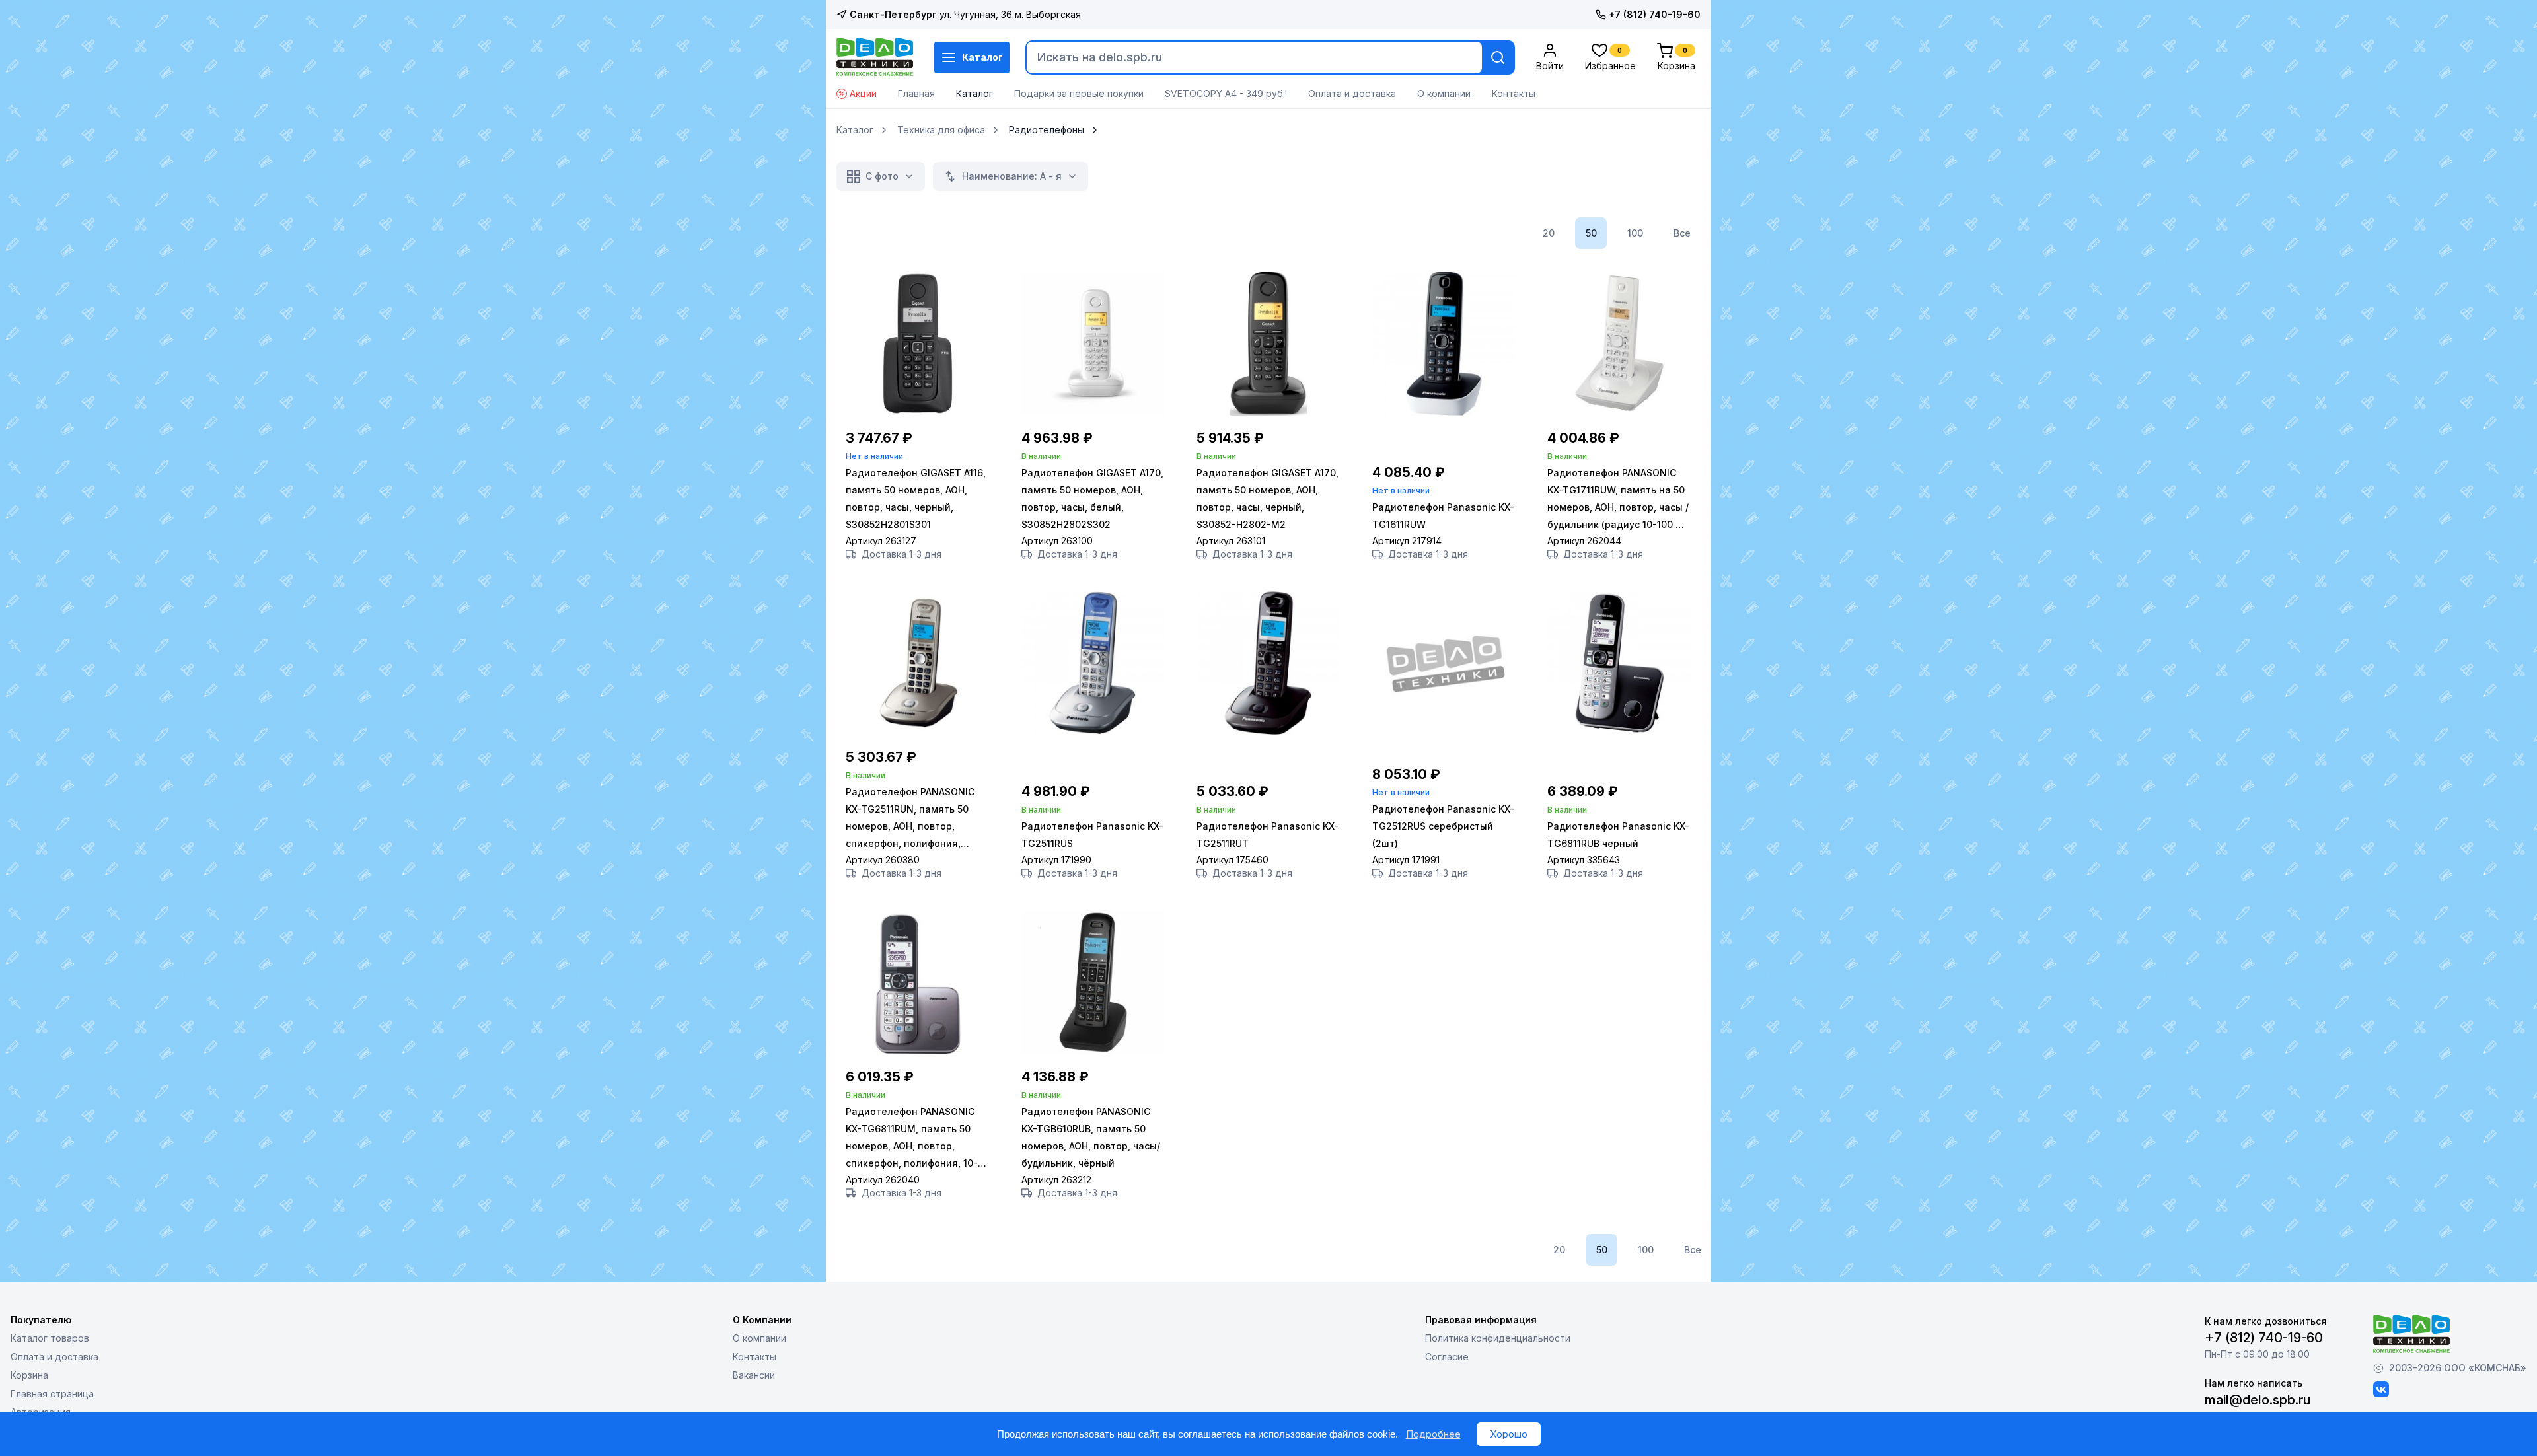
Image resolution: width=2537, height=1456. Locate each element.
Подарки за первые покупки (1079, 93)
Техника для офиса (941, 130)
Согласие (1447, 1357)
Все (1682, 233)
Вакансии (754, 1375)
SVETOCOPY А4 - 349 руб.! (1226, 93)
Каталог (982, 57)
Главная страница (52, 1394)
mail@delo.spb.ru (2258, 1400)
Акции (863, 93)
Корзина (29, 1375)
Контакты (1514, 93)
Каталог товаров (50, 1338)
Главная (916, 93)
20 (1549, 233)
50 (1591, 233)
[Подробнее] (918, 412)
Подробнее (1433, 1434)
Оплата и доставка (1352, 93)
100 (1635, 233)
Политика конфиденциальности (1498, 1338)
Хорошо (1509, 1434)
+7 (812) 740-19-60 (1655, 14)
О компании (1444, 93)
